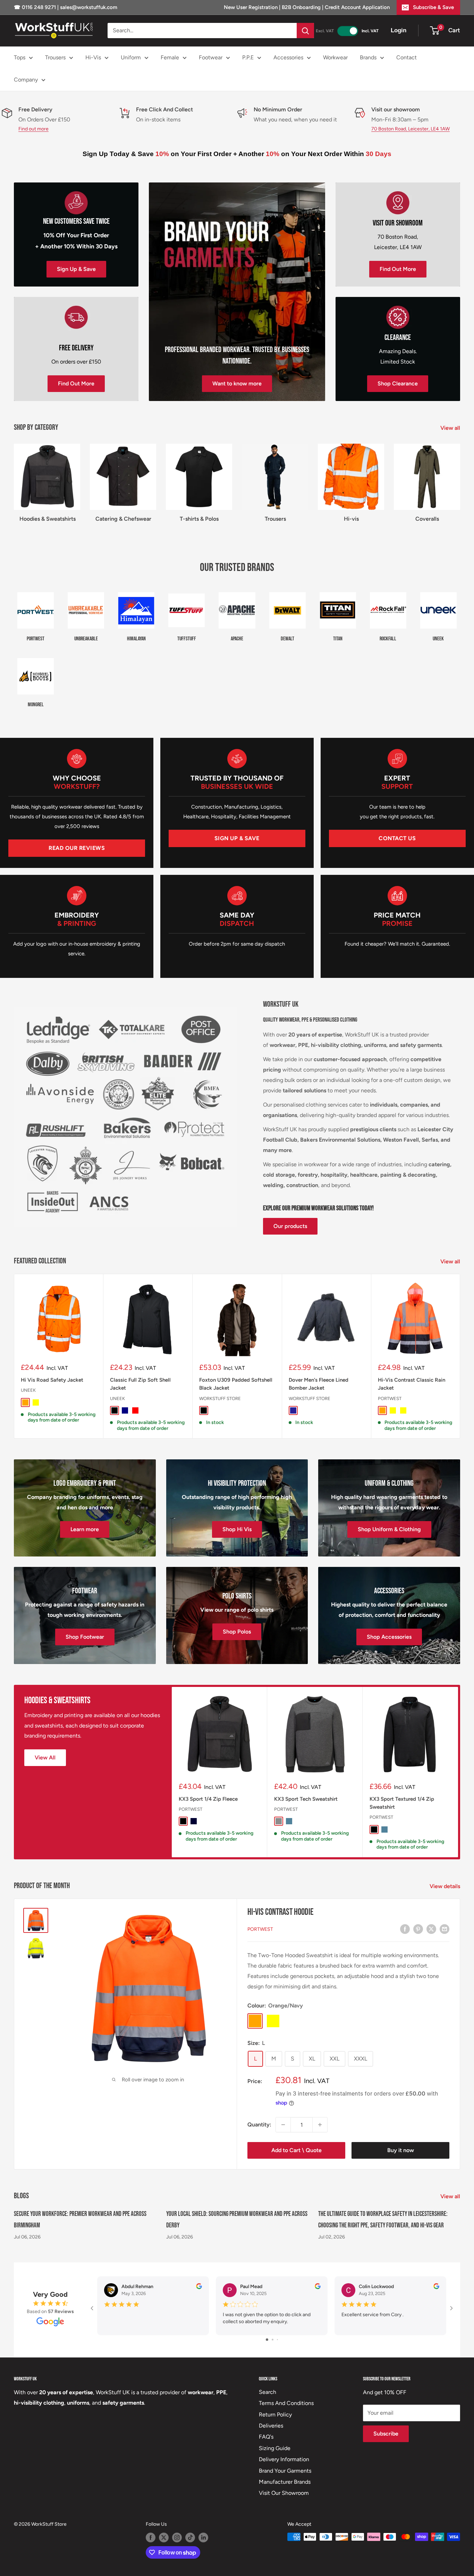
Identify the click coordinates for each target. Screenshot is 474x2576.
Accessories (288, 57)
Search (268, 2392)
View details (446, 1886)
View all (451, 428)
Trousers (55, 57)
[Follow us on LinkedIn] (203, 2537)
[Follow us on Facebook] (151, 2537)
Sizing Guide (275, 2448)
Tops (20, 57)
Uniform (131, 57)
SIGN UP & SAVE (237, 838)
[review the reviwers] (199, 2288)
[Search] (305, 31)
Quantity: (259, 2125)
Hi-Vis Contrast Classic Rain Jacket (412, 1384)
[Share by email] (445, 1929)
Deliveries (271, 2426)
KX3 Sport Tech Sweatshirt (306, 1799)
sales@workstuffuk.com (89, 7)
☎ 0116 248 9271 (36, 7)
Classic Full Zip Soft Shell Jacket (140, 1384)
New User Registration (251, 7)
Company (26, 80)
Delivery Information (284, 2459)
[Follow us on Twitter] (164, 2537)
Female (170, 57)
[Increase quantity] (320, 2125)
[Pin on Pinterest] (418, 1929)
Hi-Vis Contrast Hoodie (280, 1912)
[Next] (460, 1356)
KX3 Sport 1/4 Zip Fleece (208, 1799)
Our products (290, 1226)
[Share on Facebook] (405, 1929)
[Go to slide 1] (267, 2340)
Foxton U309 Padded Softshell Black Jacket (236, 1384)
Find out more (33, 129)
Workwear (335, 57)
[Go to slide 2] (273, 2340)
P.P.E (248, 57)
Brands (368, 57)
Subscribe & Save (433, 7)
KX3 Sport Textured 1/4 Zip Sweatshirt (402, 1803)
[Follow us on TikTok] (190, 2537)
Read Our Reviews (77, 848)
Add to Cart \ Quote (297, 2150)
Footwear (211, 57)
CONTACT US (397, 838)
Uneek (28, 1391)
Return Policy (275, 2415)
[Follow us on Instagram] (177, 2537)
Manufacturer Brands (285, 2482)
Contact (407, 57)
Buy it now (401, 2150)
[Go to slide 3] (277, 2340)
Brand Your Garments (285, 2471)
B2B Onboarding (301, 7)
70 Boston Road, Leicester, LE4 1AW (410, 129)
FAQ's (266, 2437)
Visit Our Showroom (284, 2493)
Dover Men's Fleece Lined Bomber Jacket (319, 1384)
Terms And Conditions (286, 2403)
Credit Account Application (357, 7)
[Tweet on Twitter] (431, 1929)
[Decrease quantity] (283, 2125)
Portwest (390, 1398)
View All (45, 1758)
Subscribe (386, 2434)
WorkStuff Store (220, 1398)
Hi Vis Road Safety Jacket (52, 1380)
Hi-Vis (93, 57)
